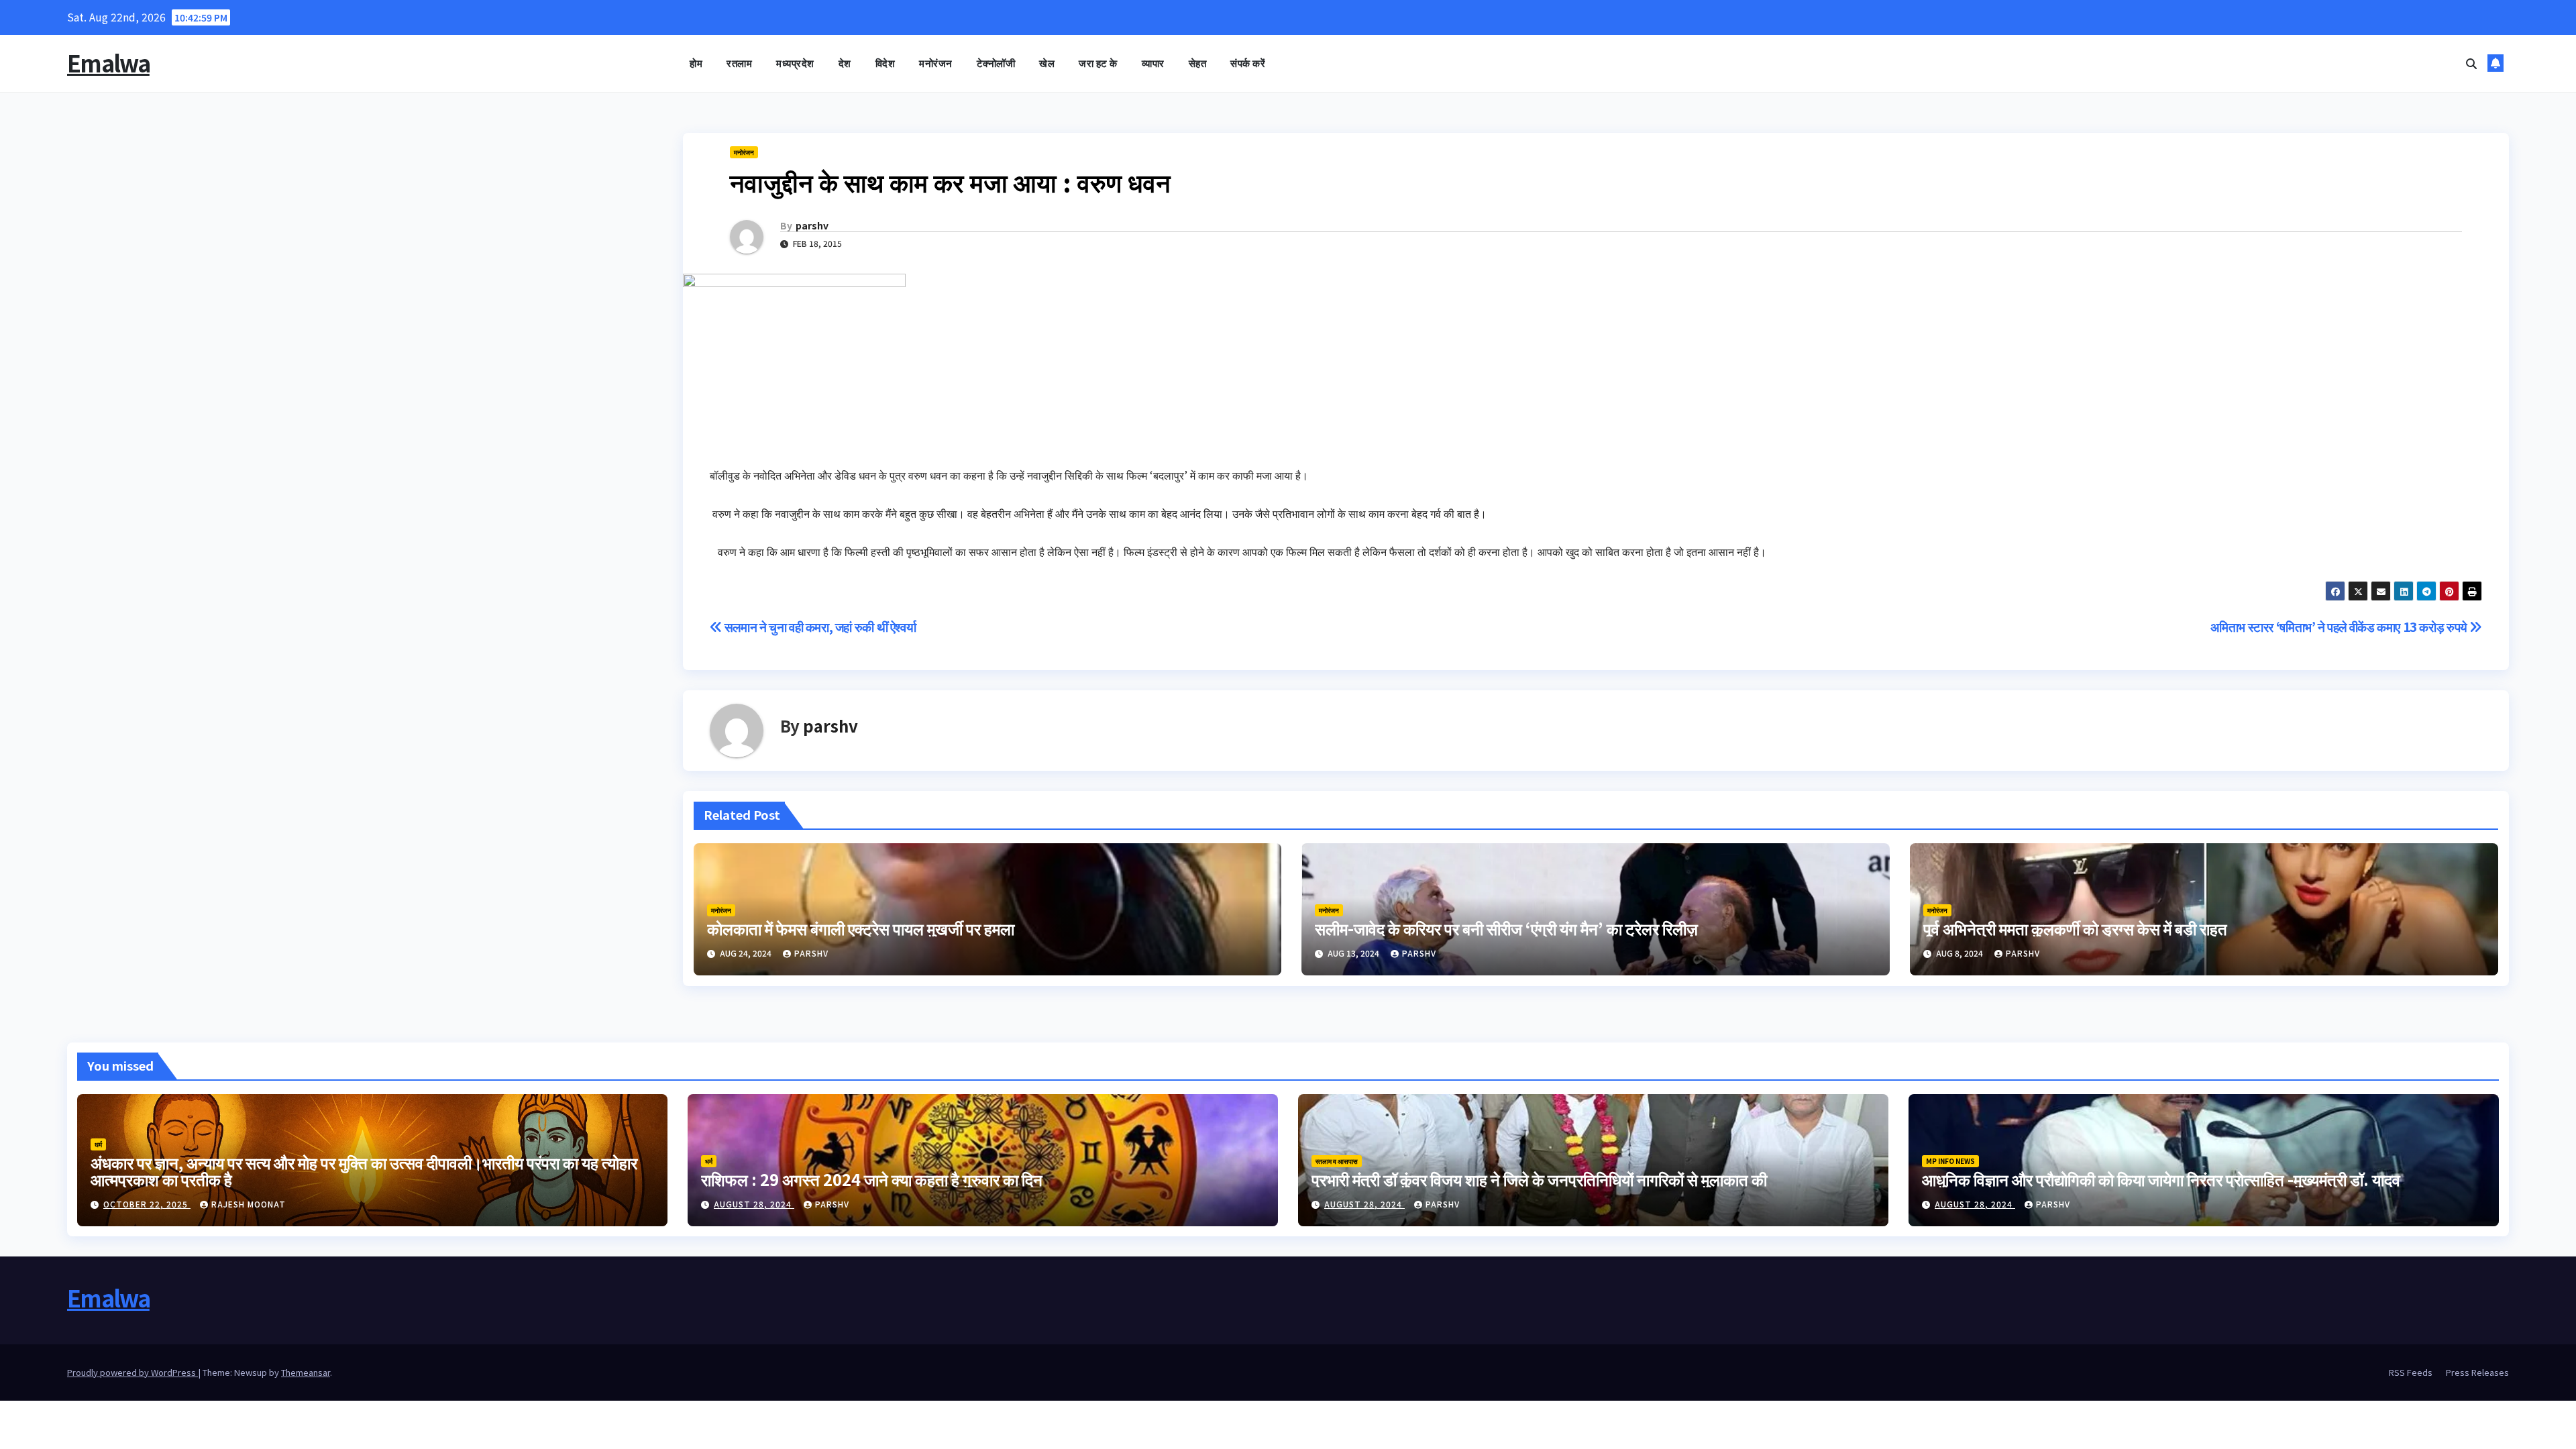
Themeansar (306, 1372)
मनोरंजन (936, 63)
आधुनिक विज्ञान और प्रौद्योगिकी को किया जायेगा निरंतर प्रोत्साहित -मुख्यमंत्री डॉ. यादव (2161, 1179)
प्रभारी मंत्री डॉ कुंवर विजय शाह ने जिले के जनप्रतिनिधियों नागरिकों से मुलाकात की (1539, 1179)
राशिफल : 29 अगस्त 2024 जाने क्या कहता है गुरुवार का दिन (872, 1179)
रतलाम (739, 63)
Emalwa (108, 63)
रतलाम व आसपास (1337, 1161)
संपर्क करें (1248, 63)
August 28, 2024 (754, 1204)
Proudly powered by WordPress (132, 1372)
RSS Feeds (2411, 1372)
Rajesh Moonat (249, 1204)
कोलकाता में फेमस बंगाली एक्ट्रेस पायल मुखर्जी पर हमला (861, 928)
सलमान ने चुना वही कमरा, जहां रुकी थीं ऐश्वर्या (819, 627)
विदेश (885, 63)
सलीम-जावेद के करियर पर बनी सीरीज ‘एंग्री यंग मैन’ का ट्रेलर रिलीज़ (1506, 928)
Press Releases (2477, 1372)
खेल (1047, 63)
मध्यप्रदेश (795, 63)
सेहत (1198, 63)
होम (696, 63)
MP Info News (1950, 1161)
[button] (2471, 63)
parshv (812, 225)
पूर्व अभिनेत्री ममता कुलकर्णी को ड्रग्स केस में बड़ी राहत (2075, 928)
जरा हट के (1098, 63)
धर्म (98, 1144)
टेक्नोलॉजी (996, 63)
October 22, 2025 (147, 1204)
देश (845, 63)
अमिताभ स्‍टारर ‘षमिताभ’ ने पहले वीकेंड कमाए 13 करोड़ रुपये (2340, 627)
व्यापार (1153, 63)
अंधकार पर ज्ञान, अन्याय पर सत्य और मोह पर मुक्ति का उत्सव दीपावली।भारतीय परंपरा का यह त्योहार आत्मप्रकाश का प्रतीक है (364, 1171)
